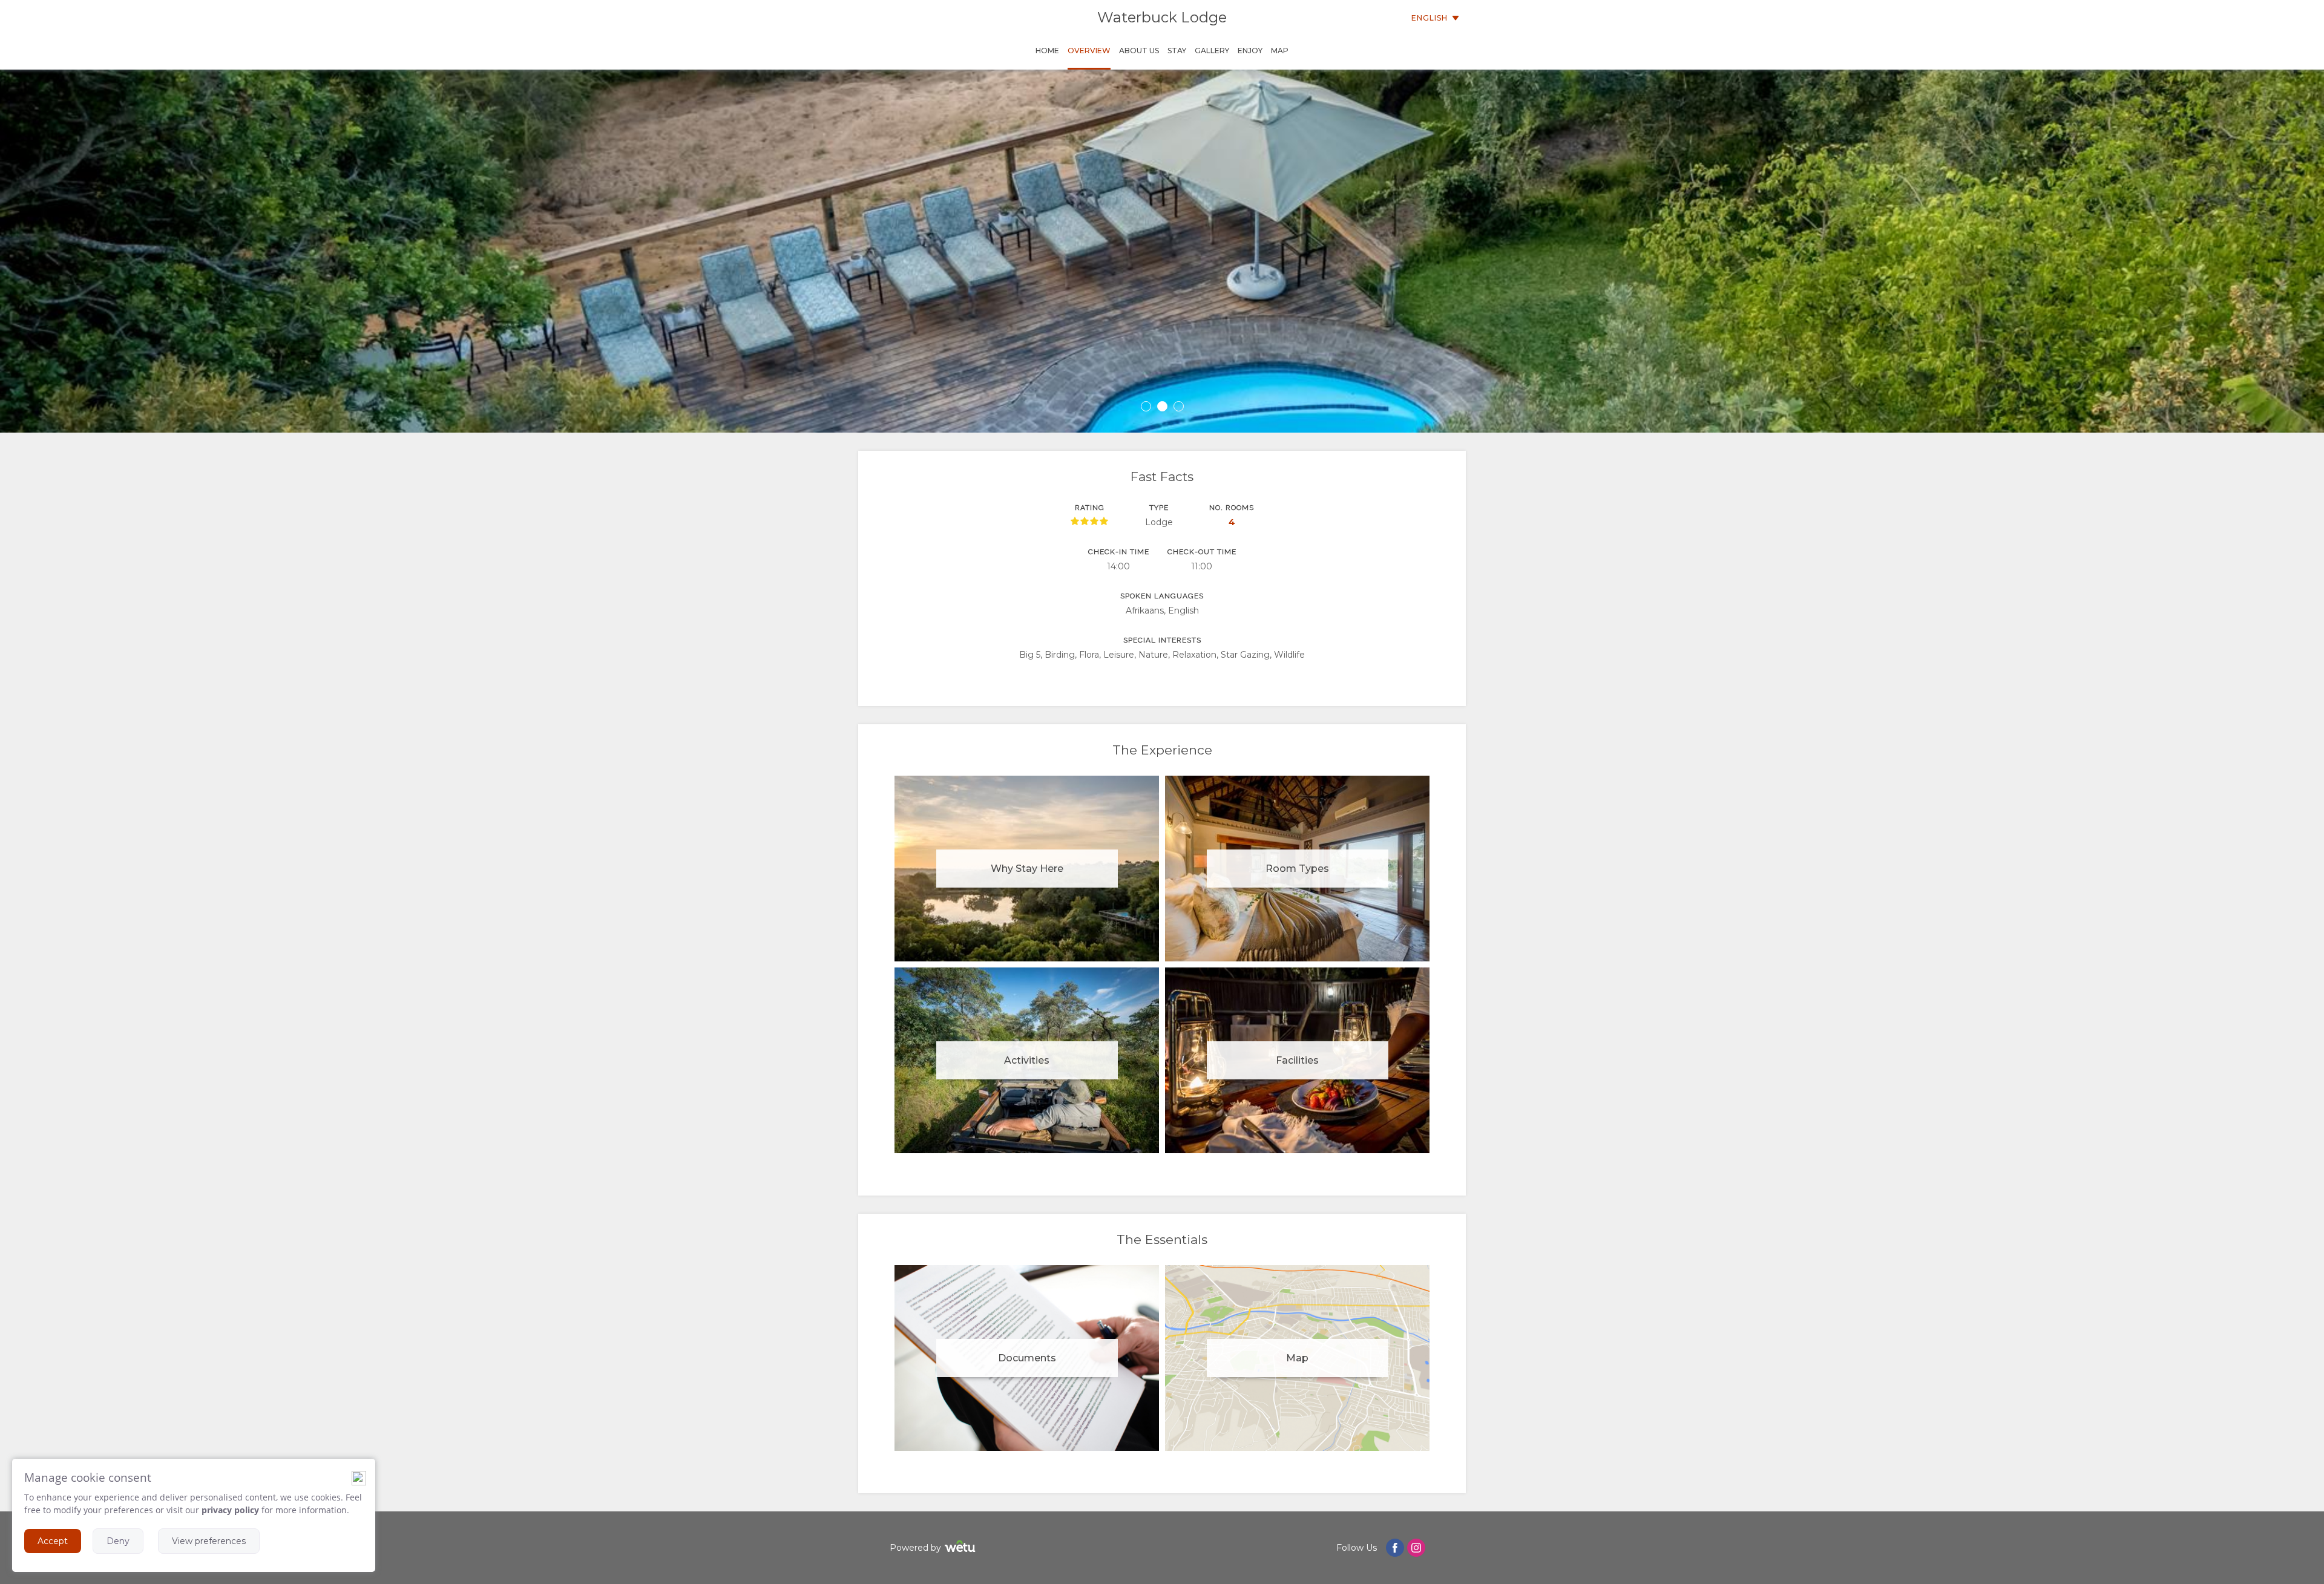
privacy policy (230, 1510)
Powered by (915, 1548)
